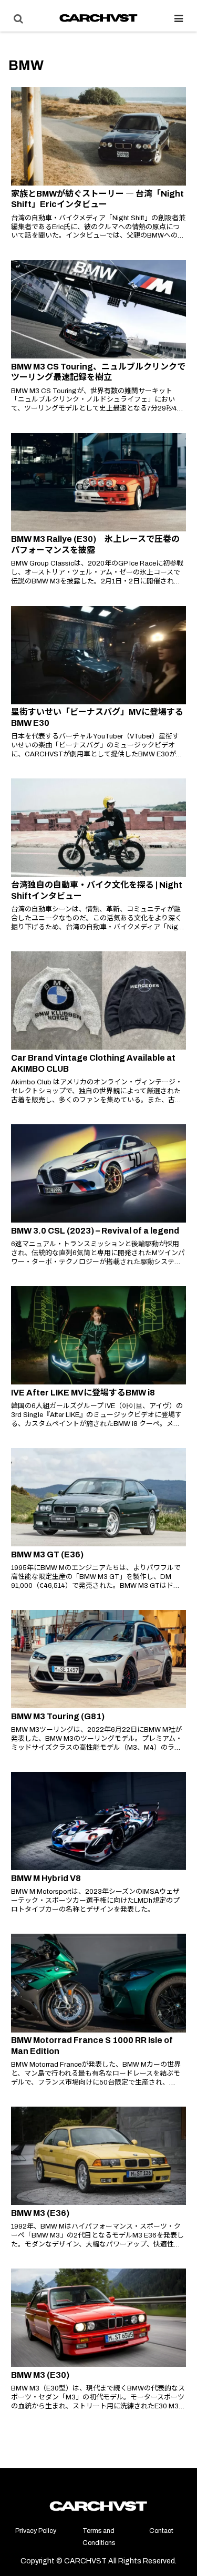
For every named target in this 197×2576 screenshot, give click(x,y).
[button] (176, 1969)
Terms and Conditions (99, 2537)
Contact (161, 2531)
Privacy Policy (36, 2531)
